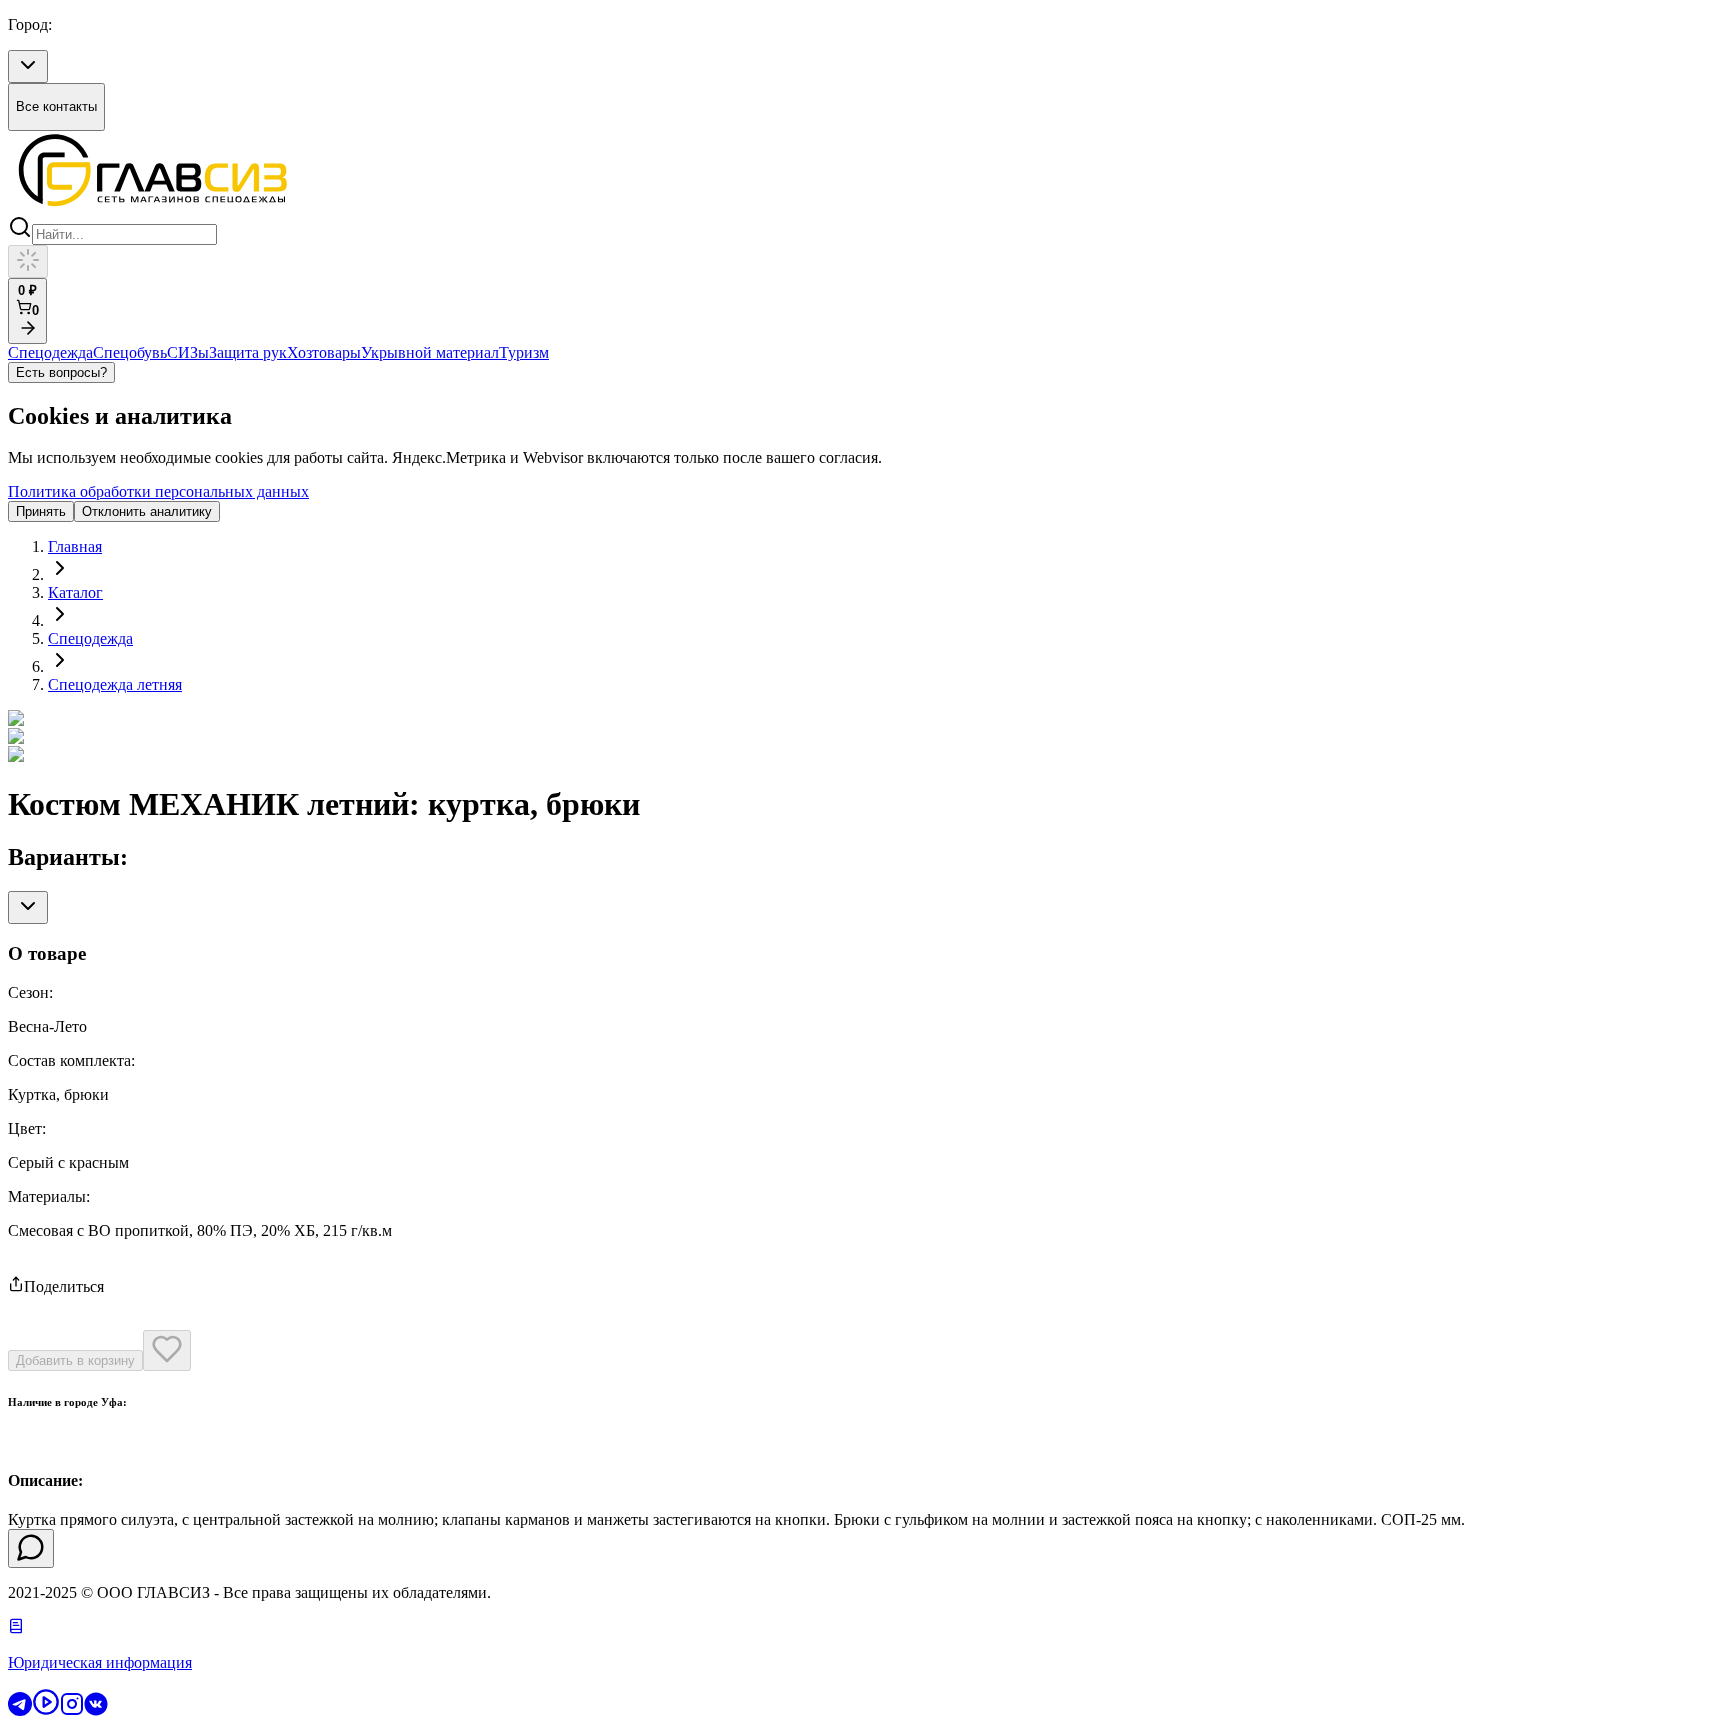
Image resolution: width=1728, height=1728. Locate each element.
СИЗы (188, 352)
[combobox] (28, 66)
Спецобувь (130, 352)
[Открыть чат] (31, 1548)
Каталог (75, 592)
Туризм (524, 352)
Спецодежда (50, 352)
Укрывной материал (430, 352)
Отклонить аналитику (147, 511)
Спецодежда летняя (115, 684)
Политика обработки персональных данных (158, 491)
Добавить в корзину (75, 1360)
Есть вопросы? (61, 372)
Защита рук (248, 352)
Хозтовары (324, 352)
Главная (75, 546)
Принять (41, 511)
